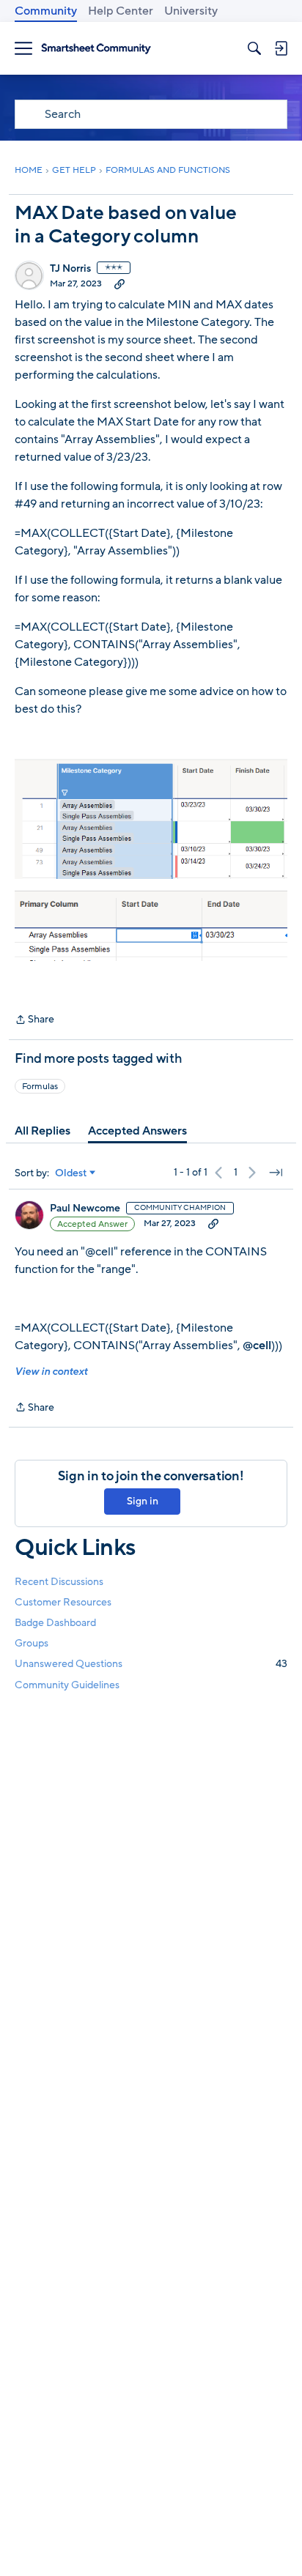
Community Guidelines (67, 1685)
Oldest (71, 1173)
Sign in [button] (143, 1501)
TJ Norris (70, 269)
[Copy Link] (119, 283)
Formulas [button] (40, 1086)
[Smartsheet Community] (96, 49)
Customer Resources (63, 1602)
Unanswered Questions (151, 1664)
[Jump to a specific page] (276, 1173)
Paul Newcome (85, 1209)
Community (46, 11)
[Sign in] (281, 48)
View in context (51, 1371)
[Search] (254, 48)
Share (34, 1020)
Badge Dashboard (55, 1623)
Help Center (121, 11)
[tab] (43, 1131)
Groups (32, 1643)
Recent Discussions (59, 1582)
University (191, 11)
